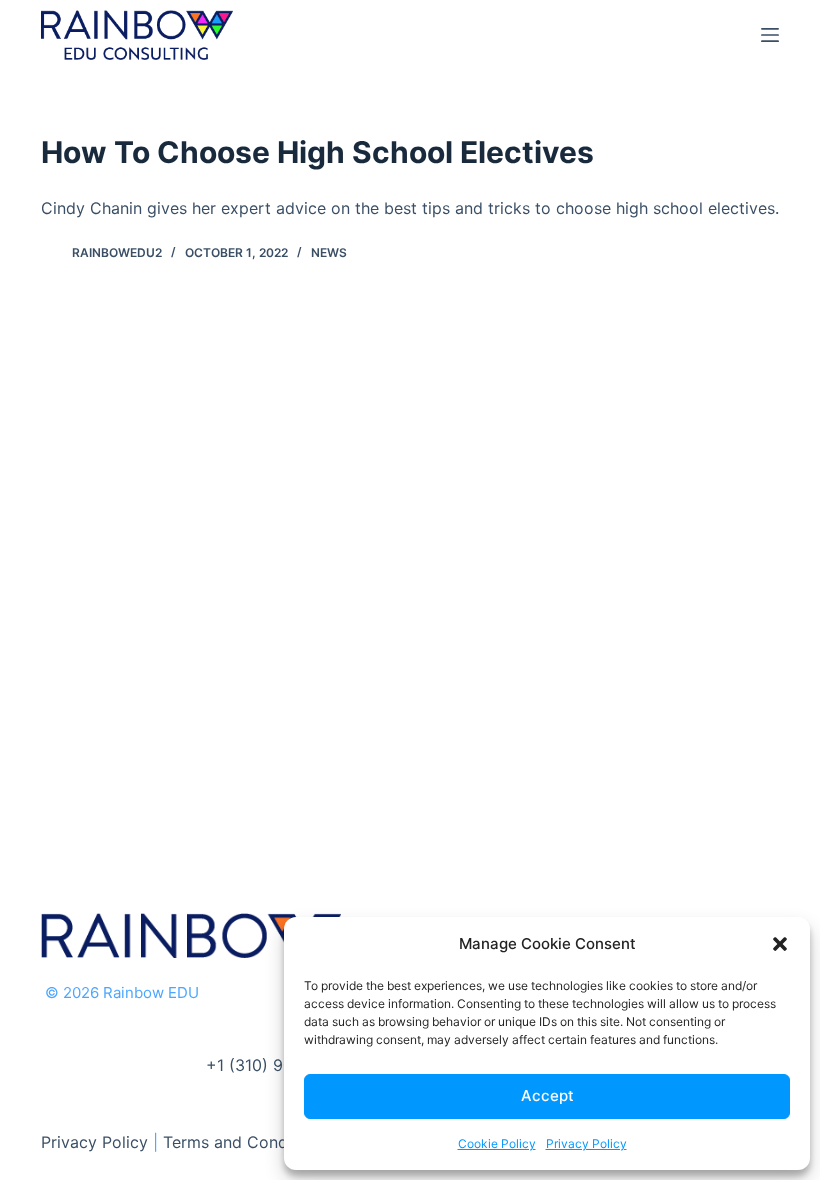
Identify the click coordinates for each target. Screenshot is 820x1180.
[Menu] (770, 35)
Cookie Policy (497, 1143)
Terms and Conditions (246, 1142)
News (329, 252)
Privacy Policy (586, 1143)
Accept (547, 1095)
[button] (780, 944)
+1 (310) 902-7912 (276, 1065)
